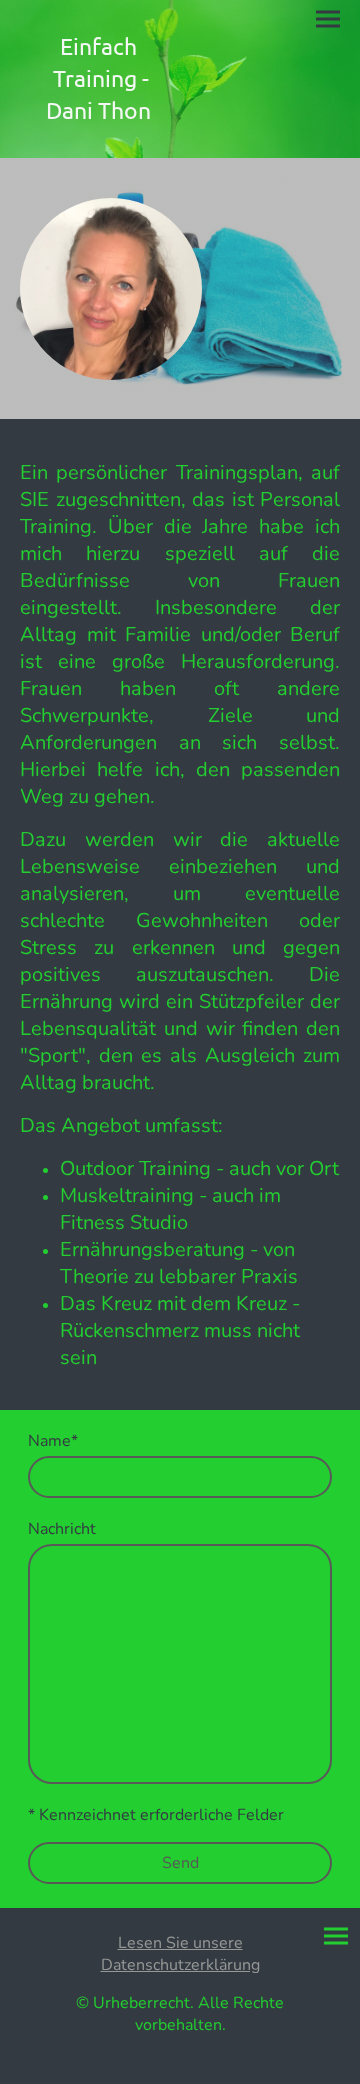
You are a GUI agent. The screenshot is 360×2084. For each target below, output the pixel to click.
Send (180, 1863)
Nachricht (62, 1529)
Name (53, 1441)
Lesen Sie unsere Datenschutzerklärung (180, 1954)
